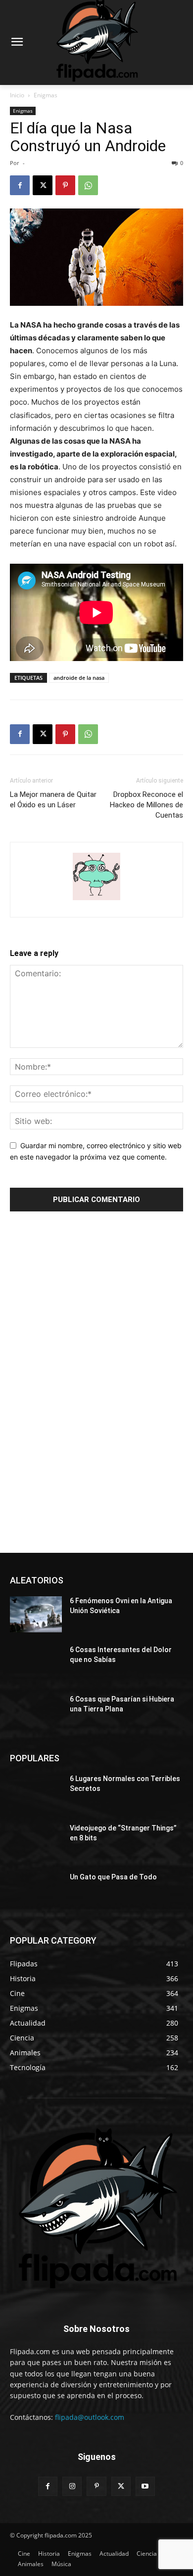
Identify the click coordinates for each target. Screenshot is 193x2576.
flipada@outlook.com (90, 2417)
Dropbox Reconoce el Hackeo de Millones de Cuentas (146, 805)
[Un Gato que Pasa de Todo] (36, 1891)
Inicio (17, 95)
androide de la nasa (79, 678)
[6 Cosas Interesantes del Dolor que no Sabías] (36, 1663)
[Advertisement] (84, 1383)
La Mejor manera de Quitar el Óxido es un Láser (53, 800)
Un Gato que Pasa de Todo (113, 1877)
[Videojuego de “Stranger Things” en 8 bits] (36, 1842)
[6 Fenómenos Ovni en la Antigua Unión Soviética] (36, 1615)
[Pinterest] (65, 185)
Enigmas (46, 95)
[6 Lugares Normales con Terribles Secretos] (36, 1792)
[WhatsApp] (88, 185)
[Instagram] (72, 2486)
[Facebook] (20, 185)
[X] (43, 185)
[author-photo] (96, 900)
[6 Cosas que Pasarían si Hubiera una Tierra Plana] (36, 1713)
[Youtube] (145, 2486)
